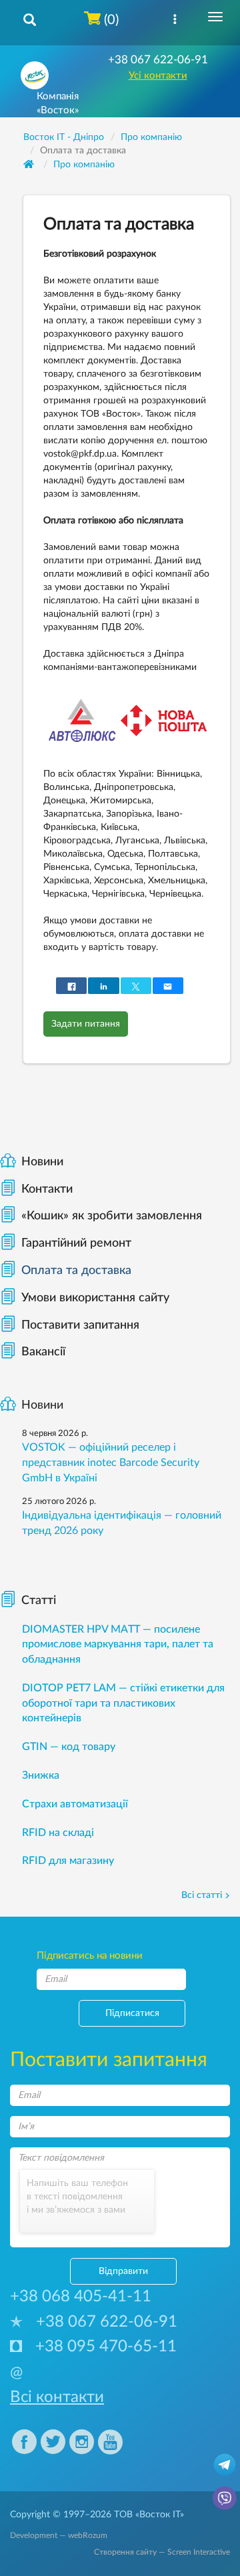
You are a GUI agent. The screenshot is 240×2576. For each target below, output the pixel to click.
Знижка (41, 1775)
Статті (39, 1601)
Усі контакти (158, 76)
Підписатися (132, 2013)
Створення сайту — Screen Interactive (162, 2552)
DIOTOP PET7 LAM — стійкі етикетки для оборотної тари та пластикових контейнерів (123, 1703)
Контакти (47, 1189)
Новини (42, 1162)
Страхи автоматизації (75, 1804)
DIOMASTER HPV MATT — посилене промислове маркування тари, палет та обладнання (118, 1645)
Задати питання (86, 1024)
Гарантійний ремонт (76, 1243)
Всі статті (202, 1895)
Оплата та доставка (76, 1271)
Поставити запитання (80, 1325)
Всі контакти (57, 2397)
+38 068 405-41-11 (81, 2297)
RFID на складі (58, 1833)
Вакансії (43, 1352)
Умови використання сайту (95, 1298)
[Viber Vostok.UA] (225, 2497)
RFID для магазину (68, 1861)
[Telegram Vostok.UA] (225, 2464)
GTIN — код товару (69, 1747)
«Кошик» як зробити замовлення (112, 1216)
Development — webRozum (59, 2535)
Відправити (123, 2271)
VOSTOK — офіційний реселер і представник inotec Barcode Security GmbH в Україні (111, 1463)
